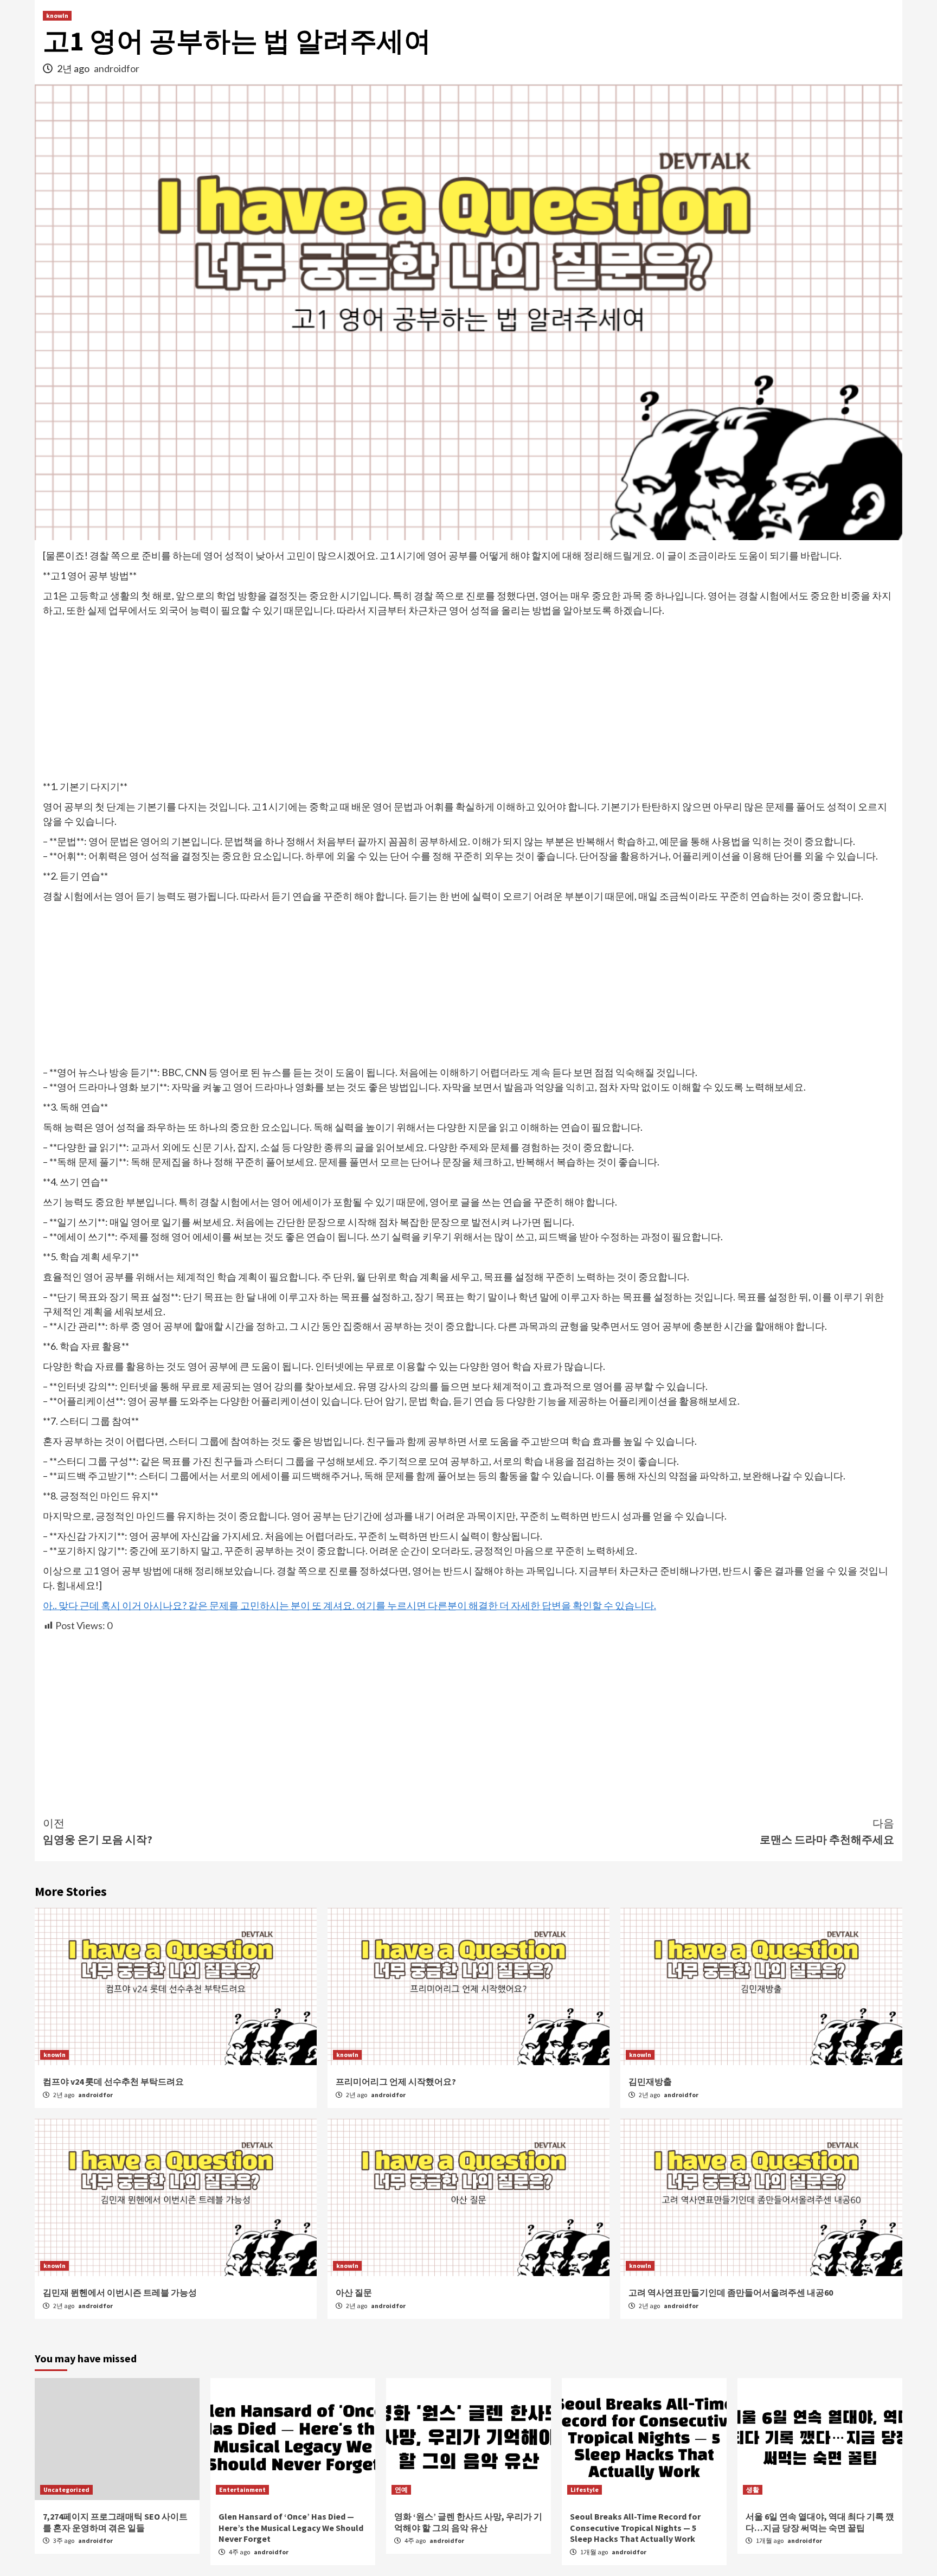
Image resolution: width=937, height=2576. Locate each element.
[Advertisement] (468, 699)
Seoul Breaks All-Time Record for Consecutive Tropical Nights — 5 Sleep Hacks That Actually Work (635, 2528)
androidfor (117, 68)
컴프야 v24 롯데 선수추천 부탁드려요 (113, 2081)
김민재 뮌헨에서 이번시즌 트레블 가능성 (120, 2292)
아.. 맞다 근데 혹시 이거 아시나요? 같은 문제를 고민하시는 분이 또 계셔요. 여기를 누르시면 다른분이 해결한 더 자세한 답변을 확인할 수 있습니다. (349, 1605)
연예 (401, 2490)
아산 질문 (354, 2292)
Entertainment (242, 2490)
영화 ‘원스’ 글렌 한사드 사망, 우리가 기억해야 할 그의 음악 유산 (468, 2522)
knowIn (57, 15)
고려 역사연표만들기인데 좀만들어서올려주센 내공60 (731, 2292)
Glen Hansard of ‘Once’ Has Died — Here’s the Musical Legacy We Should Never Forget (291, 2528)
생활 (753, 2490)
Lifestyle (585, 2490)
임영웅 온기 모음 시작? (98, 1831)
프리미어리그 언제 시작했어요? (396, 2081)
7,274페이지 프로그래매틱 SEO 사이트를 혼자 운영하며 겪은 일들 (115, 2522)
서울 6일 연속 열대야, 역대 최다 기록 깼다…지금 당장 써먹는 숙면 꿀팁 (820, 2522)
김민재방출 (650, 2081)
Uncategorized (66, 2490)
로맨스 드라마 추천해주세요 (827, 1831)
